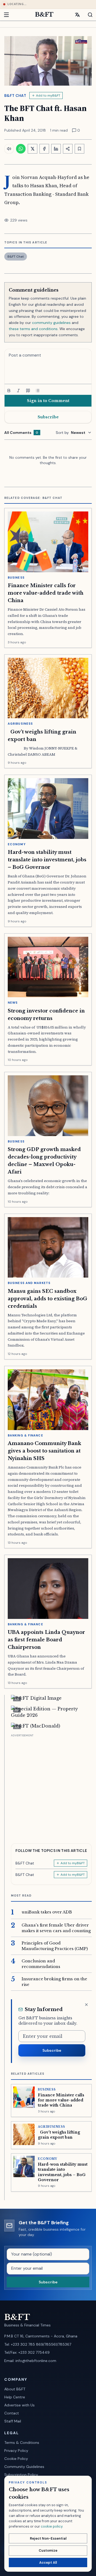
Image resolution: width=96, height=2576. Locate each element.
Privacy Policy (16, 2451)
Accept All (48, 2562)
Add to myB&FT (48, 95)
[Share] (68, 149)
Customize (48, 2550)
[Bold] (9, 391)
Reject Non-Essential (48, 2538)
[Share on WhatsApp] (21, 149)
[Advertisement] (48, 1787)
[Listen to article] (9, 149)
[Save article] (79, 149)
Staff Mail (13, 2421)
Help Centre (15, 2397)
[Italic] (18, 391)
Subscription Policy (21, 2475)
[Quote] (28, 391)
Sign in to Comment (48, 401)
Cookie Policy (16, 2459)
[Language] (77, 15)
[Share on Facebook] (44, 149)
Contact (12, 2413)
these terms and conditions (33, 329)
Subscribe (48, 417)
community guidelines (51, 323)
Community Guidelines (24, 2467)
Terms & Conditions (22, 2443)
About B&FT (15, 2389)
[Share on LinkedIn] (56, 149)
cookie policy (52, 2526)
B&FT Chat (15, 95)
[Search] (87, 15)
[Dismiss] (86, 2005)
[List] (38, 391)
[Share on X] (33, 149)
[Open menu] (9, 15)
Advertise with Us (19, 2405)
